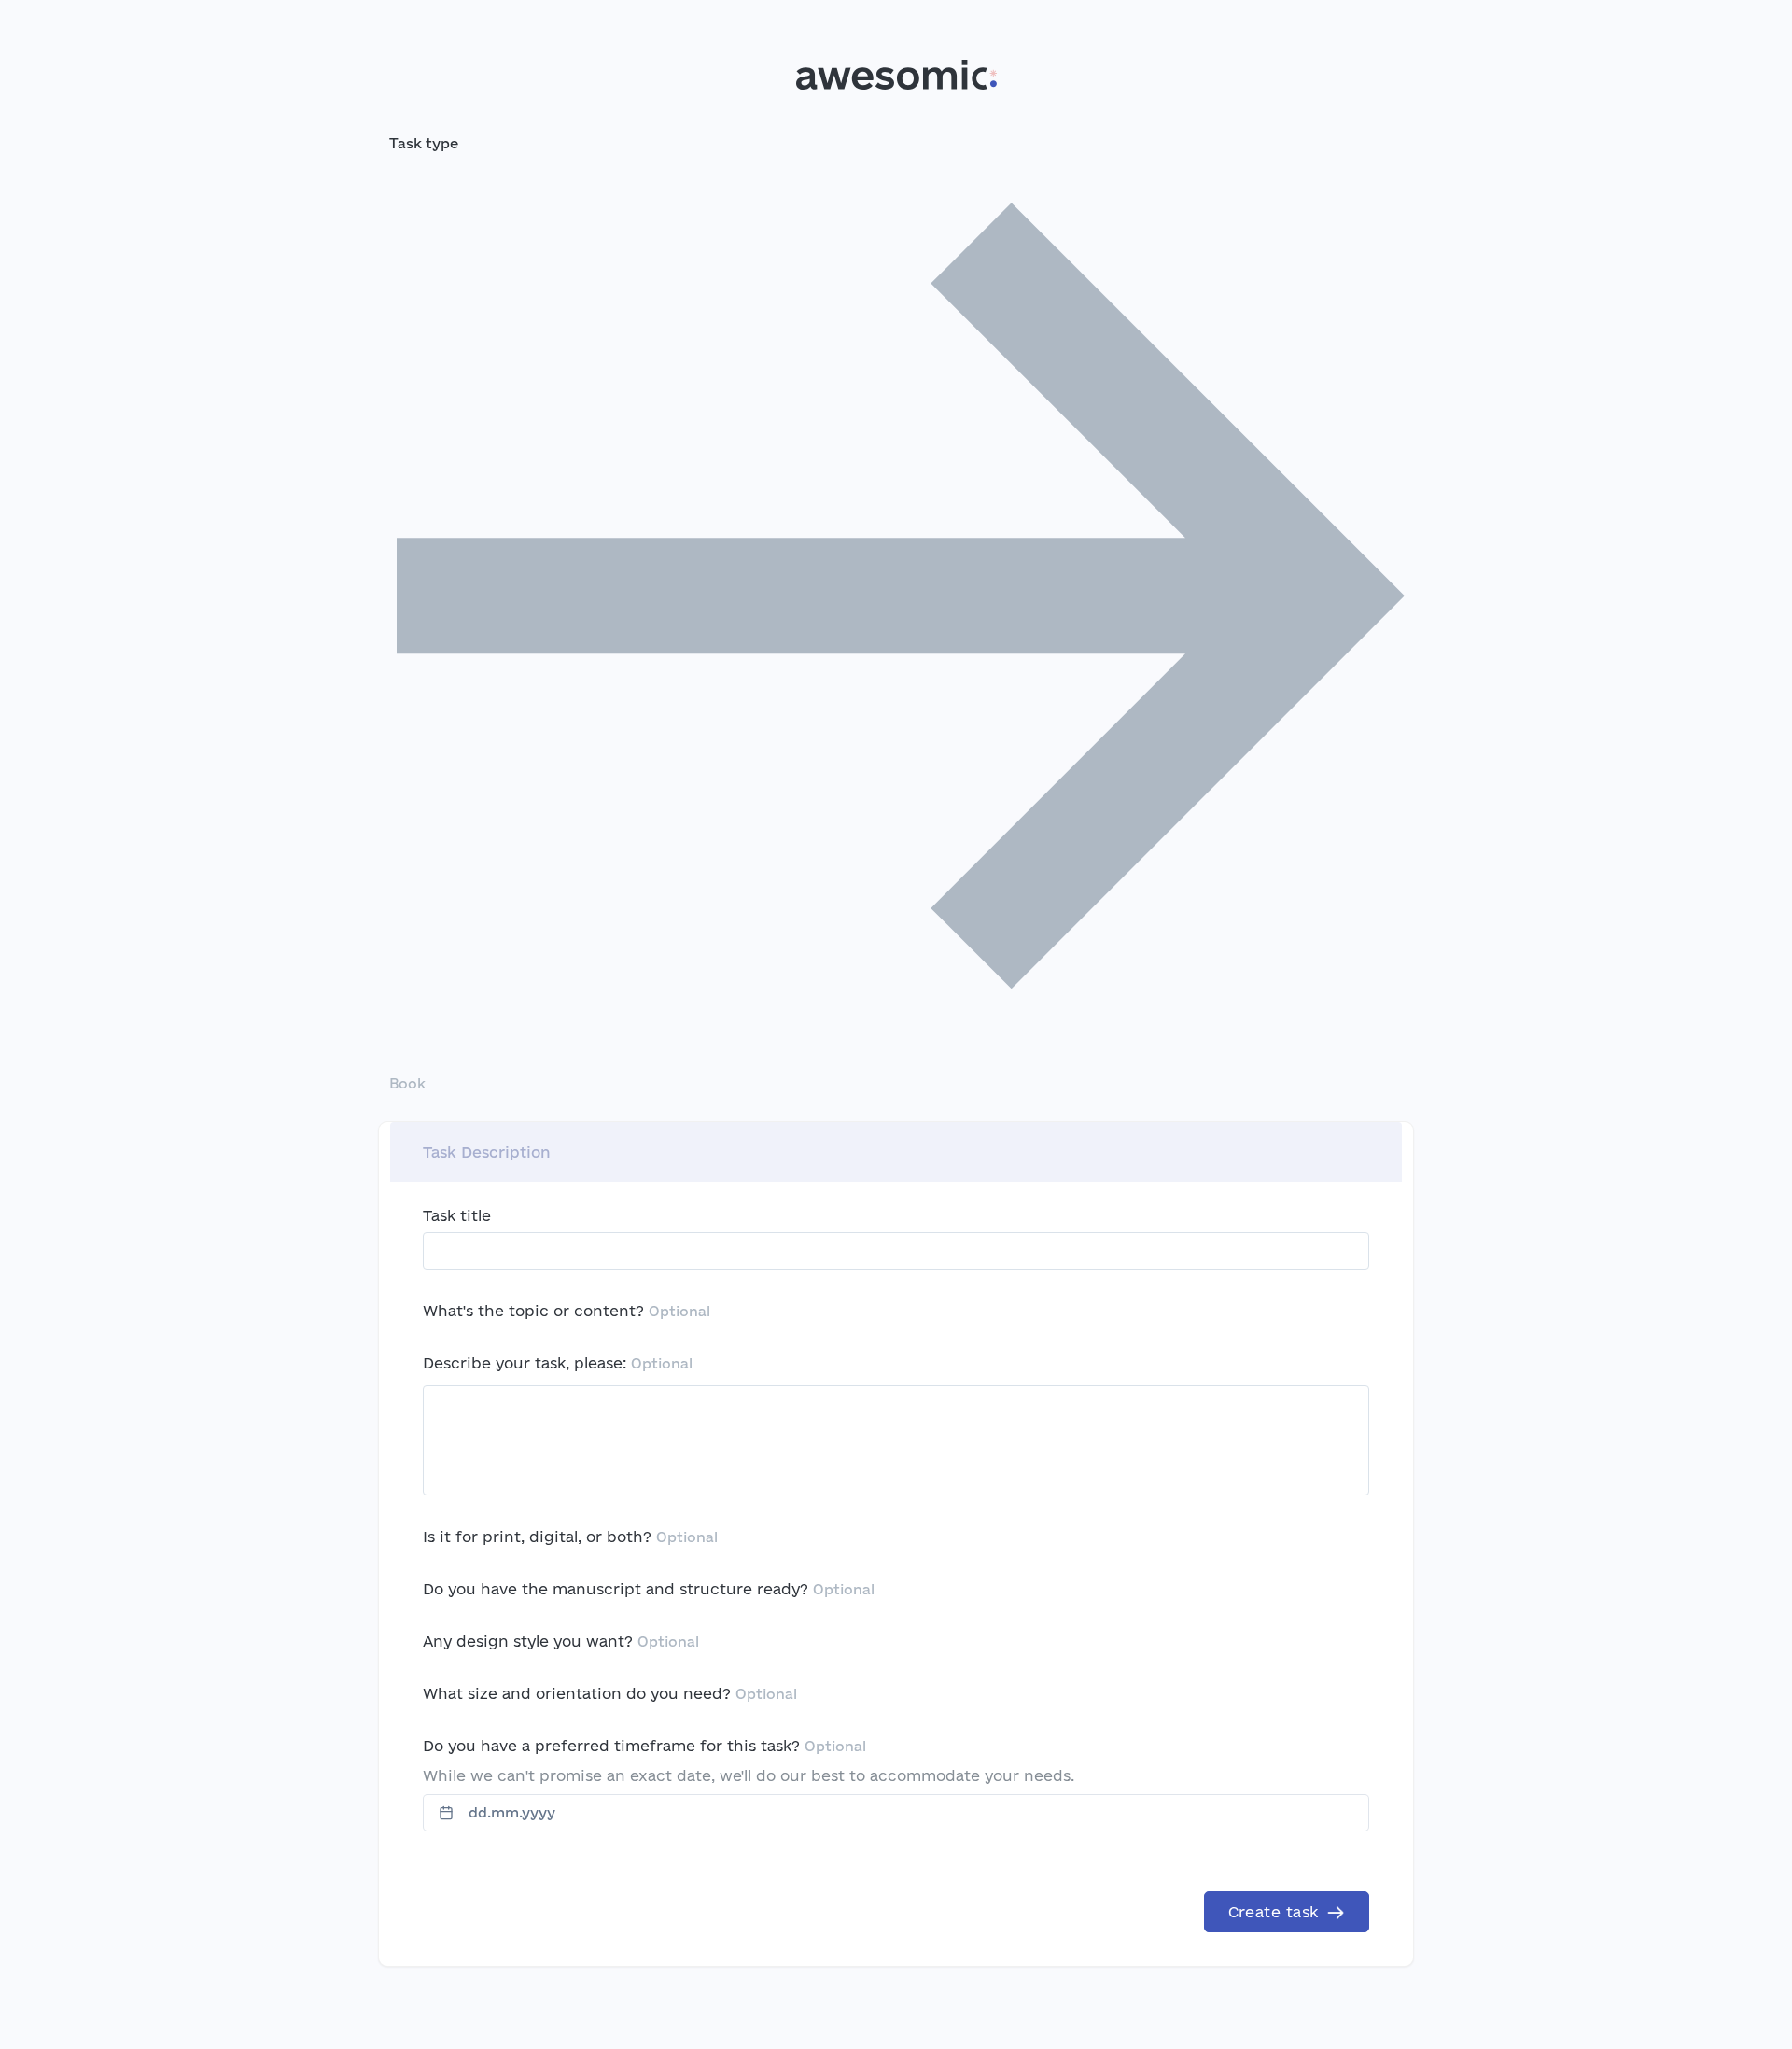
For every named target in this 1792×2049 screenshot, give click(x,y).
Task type (424, 143)
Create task (1276, 1912)
